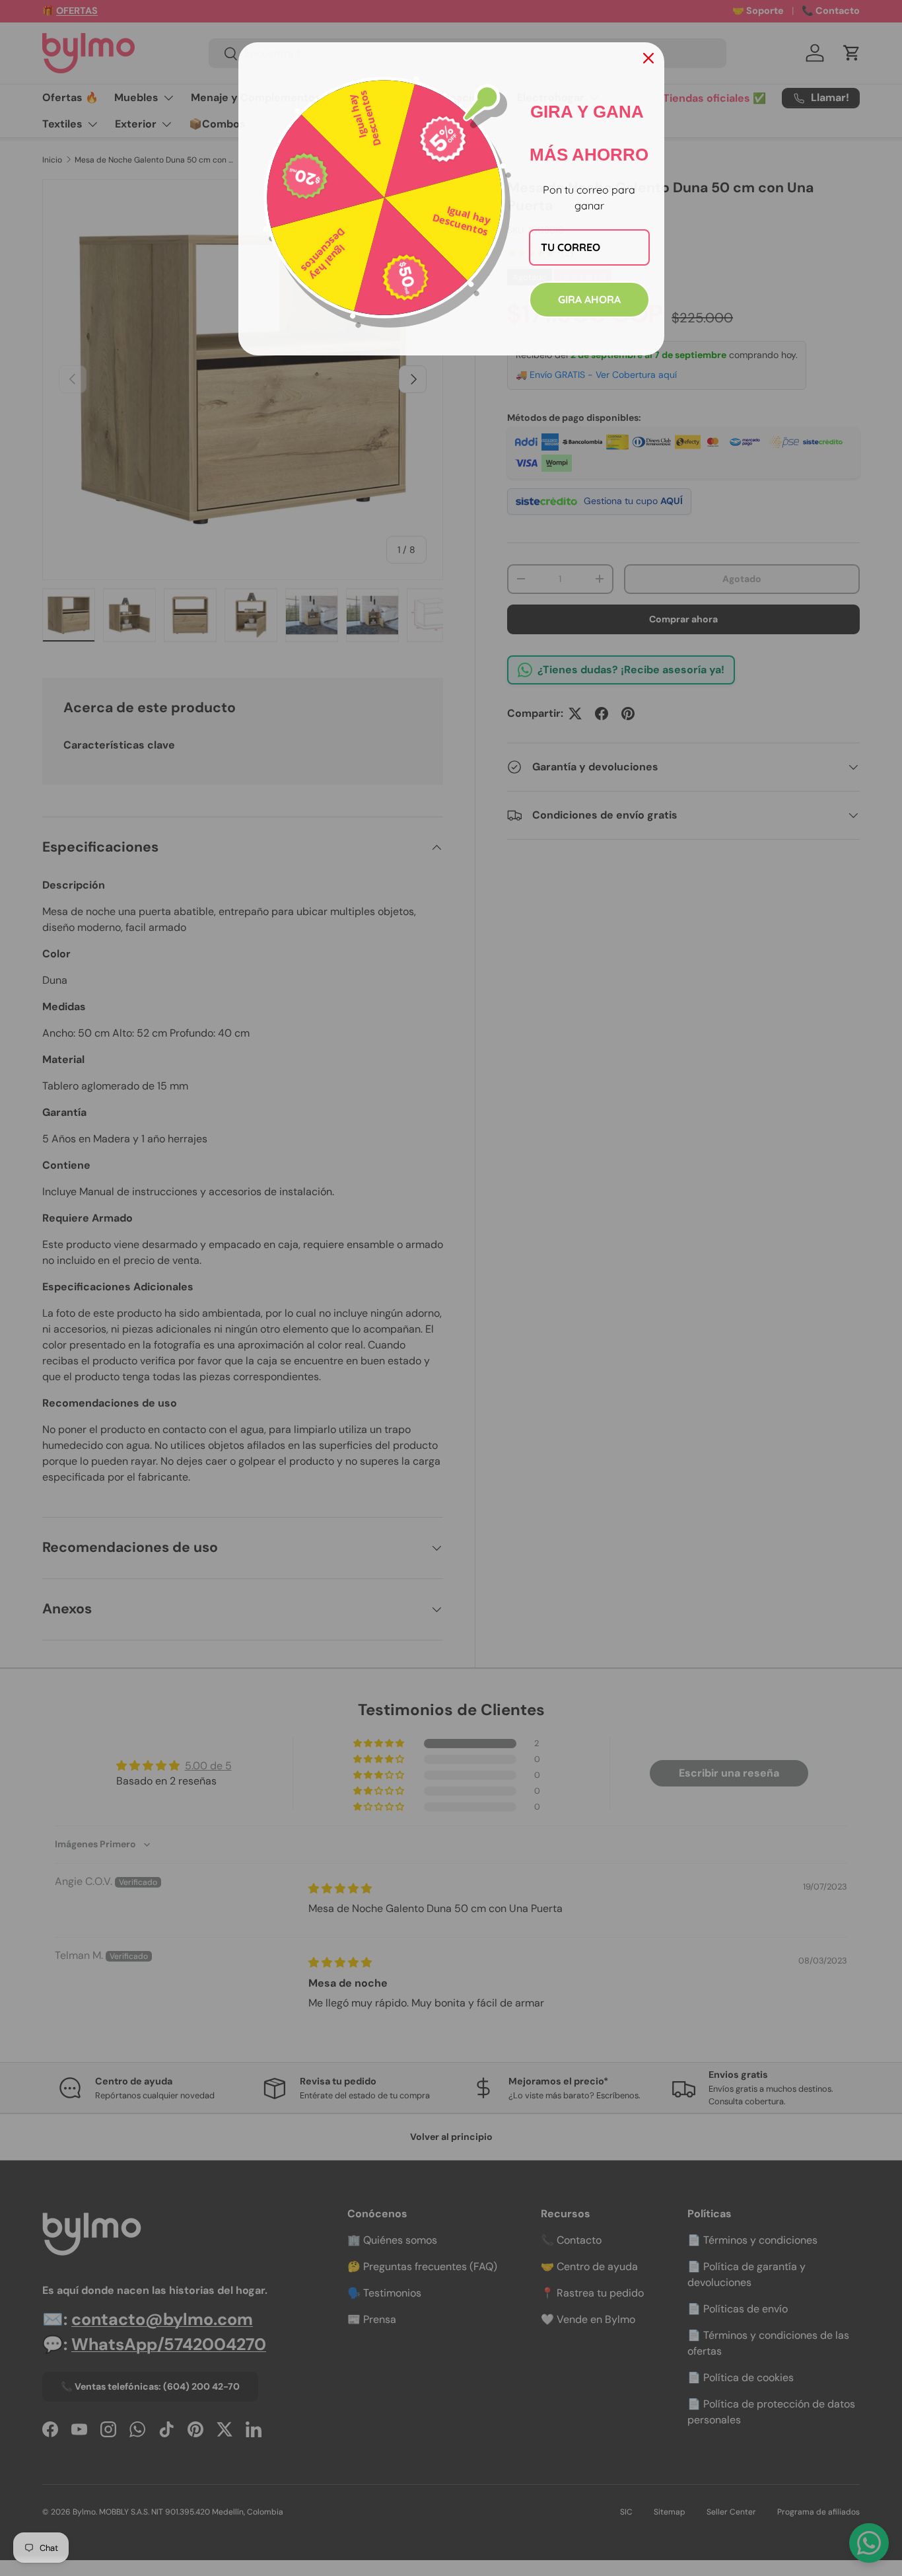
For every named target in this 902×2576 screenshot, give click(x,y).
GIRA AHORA (589, 299)
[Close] (648, 58)
